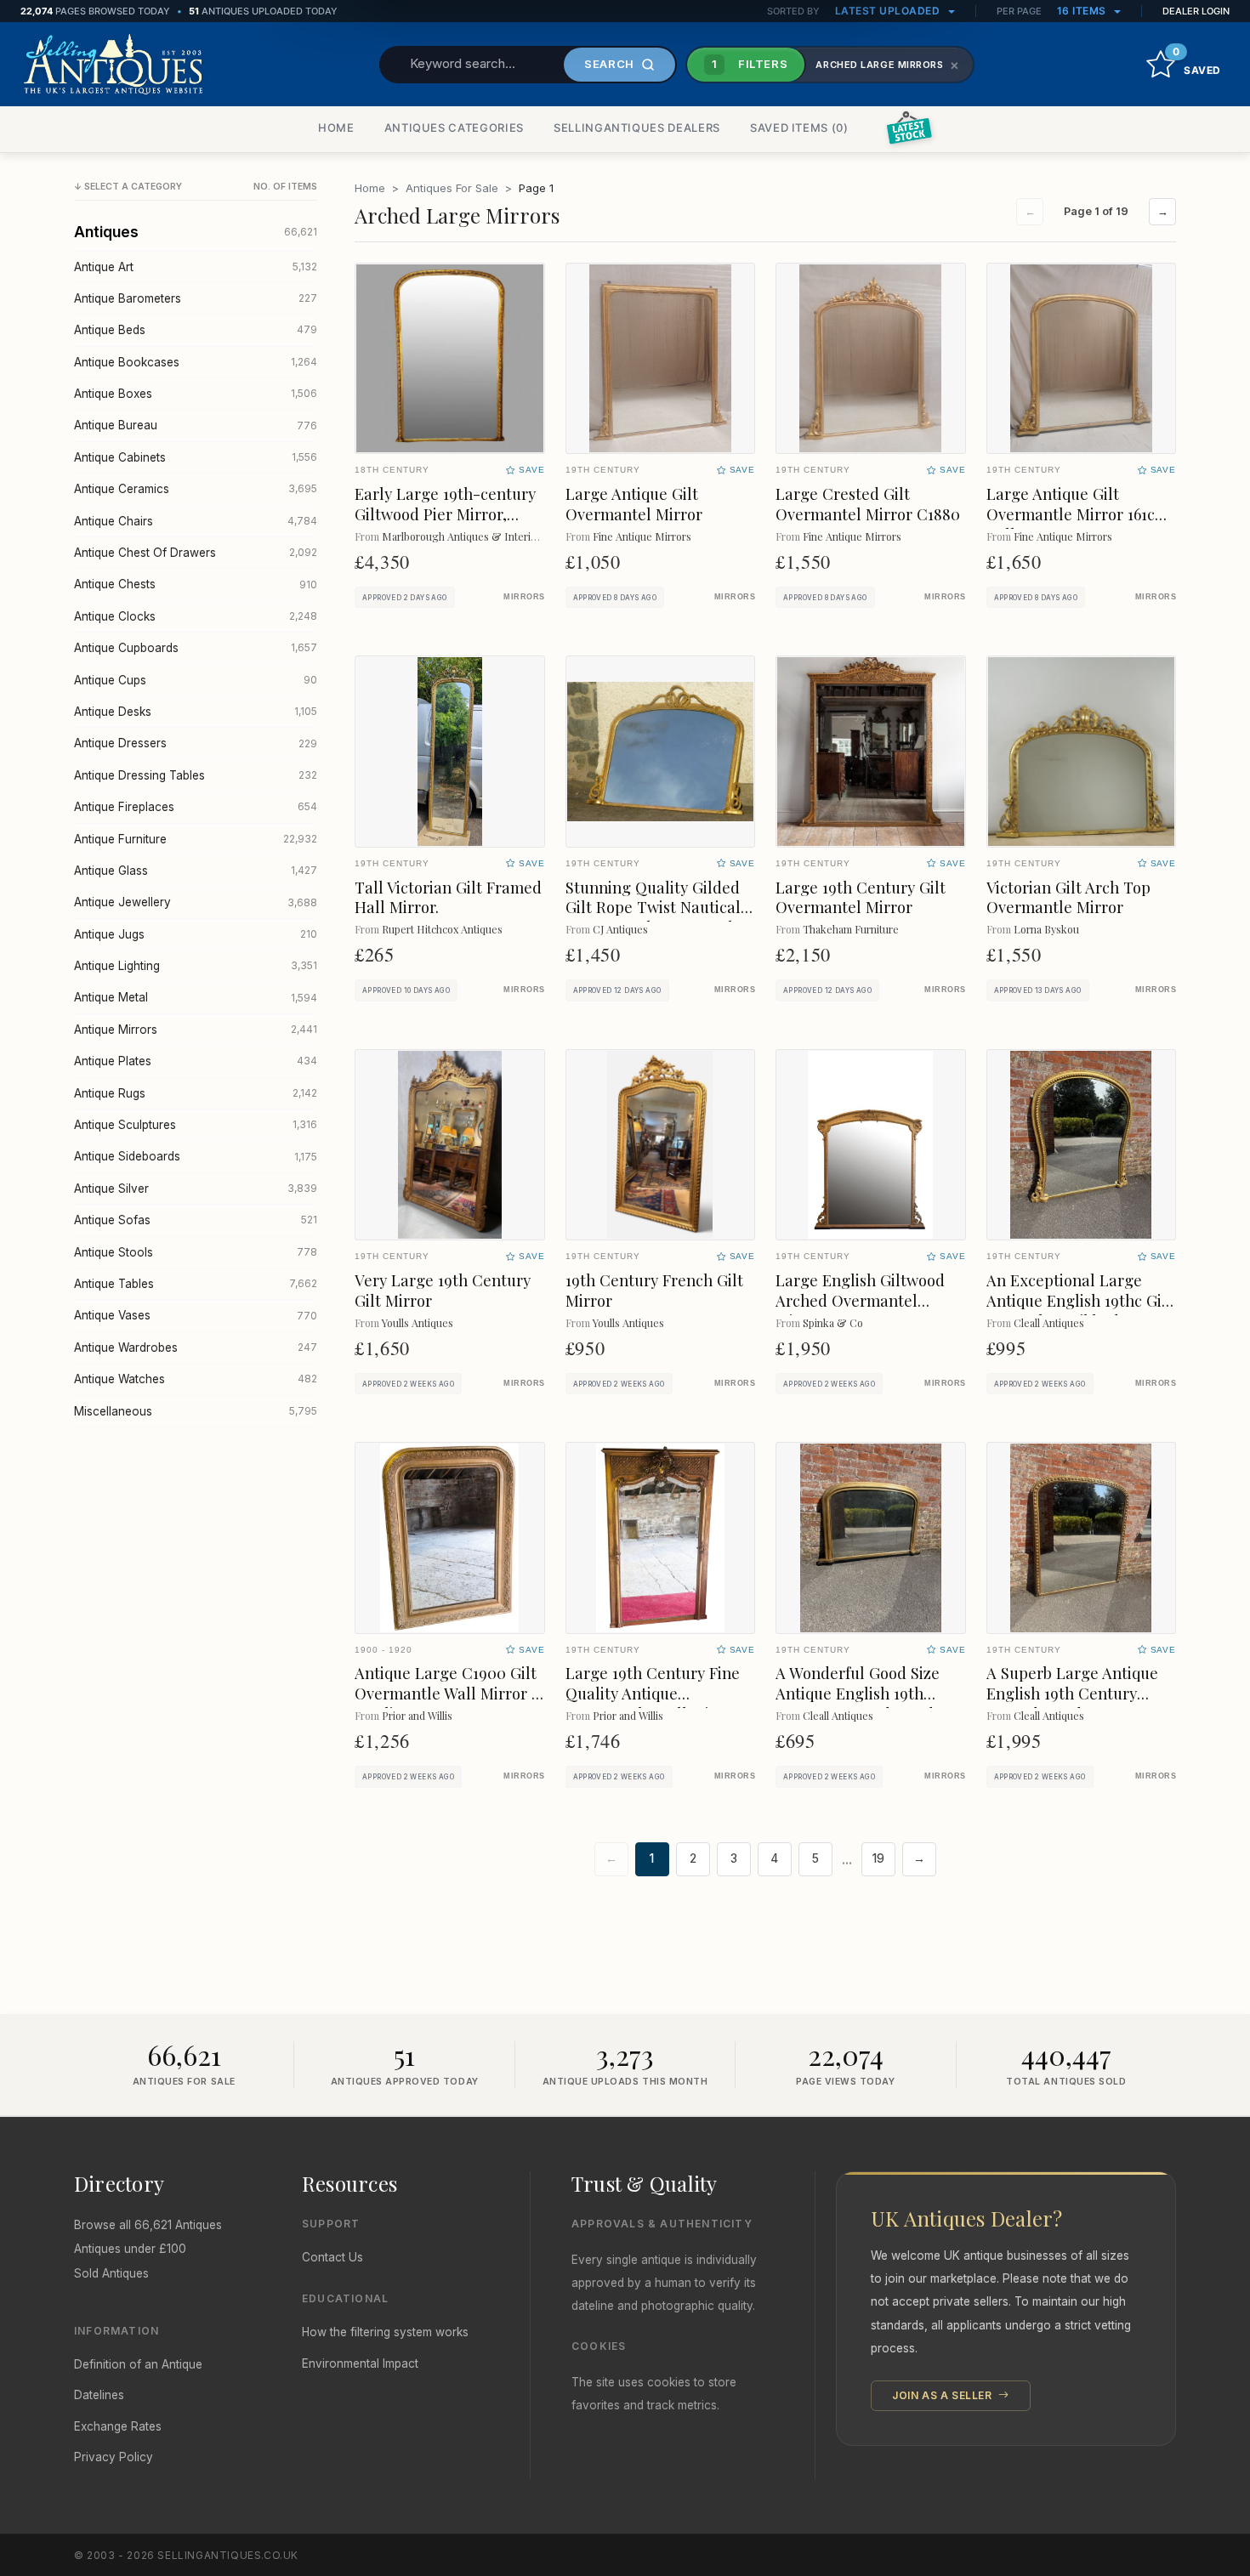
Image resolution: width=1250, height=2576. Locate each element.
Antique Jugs (196, 934)
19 (878, 1858)
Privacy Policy (114, 2457)
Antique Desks (196, 712)
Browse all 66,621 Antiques (148, 2225)
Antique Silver (196, 1189)
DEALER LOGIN (1196, 11)
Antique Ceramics (196, 489)
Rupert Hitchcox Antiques (442, 929)
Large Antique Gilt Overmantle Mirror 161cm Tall (1077, 514)
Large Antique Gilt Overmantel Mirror (634, 504)
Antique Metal (196, 997)
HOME (336, 128)
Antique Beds (196, 330)
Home (370, 188)
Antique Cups (196, 680)
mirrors (524, 597)
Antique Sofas (196, 1220)
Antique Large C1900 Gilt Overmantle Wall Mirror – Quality (448, 1693)
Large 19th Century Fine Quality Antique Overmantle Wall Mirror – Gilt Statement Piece (659, 1703)
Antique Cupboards (196, 648)
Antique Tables (196, 1284)
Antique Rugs (196, 1093)
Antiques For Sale (452, 188)
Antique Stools (196, 1252)
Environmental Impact (360, 2363)
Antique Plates (196, 1061)
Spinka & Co (833, 1322)
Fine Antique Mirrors (642, 536)
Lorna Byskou (1046, 929)
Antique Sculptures (196, 1125)
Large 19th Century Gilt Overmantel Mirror (861, 897)
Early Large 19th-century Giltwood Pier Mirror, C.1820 (445, 514)
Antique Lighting (196, 966)
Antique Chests (196, 584)
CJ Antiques (620, 929)
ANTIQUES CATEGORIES (454, 128)
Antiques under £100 (130, 2249)
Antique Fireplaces (196, 807)
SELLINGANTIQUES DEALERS (637, 128)
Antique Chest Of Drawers (196, 553)
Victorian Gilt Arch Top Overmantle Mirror (1068, 897)
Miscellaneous (196, 1411)
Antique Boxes (196, 394)
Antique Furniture (196, 839)
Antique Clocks (196, 616)
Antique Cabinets (196, 457)
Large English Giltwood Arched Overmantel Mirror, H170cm (860, 1300)
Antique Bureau (196, 425)
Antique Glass (196, 871)
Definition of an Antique (138, 2364)
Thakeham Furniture (851, 929)
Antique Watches (196, 1379)
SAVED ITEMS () (799, 128)
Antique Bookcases (196, 362)
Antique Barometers (196, 298)
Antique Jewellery (196, 902)
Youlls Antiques (418, 1322)
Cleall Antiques (1049, 1322)
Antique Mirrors (196, 1030)
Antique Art (196, 267)
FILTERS (750, 64)
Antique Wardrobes (196, 1348)
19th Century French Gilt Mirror (654, 1290)
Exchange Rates (118, 2426)
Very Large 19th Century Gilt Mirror (443, 1290)
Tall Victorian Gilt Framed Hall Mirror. (448, 897)
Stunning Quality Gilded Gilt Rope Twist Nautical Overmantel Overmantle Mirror (653, 918)
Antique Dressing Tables (196, 775)
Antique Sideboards (196, 1156)
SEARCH (609, 64)
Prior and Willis (417, 1715)
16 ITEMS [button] (1083, 11)
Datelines (99, 2395)
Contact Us (332, 2257)
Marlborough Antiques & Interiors (464, 536)
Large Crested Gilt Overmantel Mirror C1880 (868, 504)
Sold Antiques (111, 2273)
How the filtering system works (385, 2332)
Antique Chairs (196, 521)
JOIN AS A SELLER (943, 2395)
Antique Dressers (196, 743)
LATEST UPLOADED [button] (889, 11)
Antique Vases (196, 1315)
